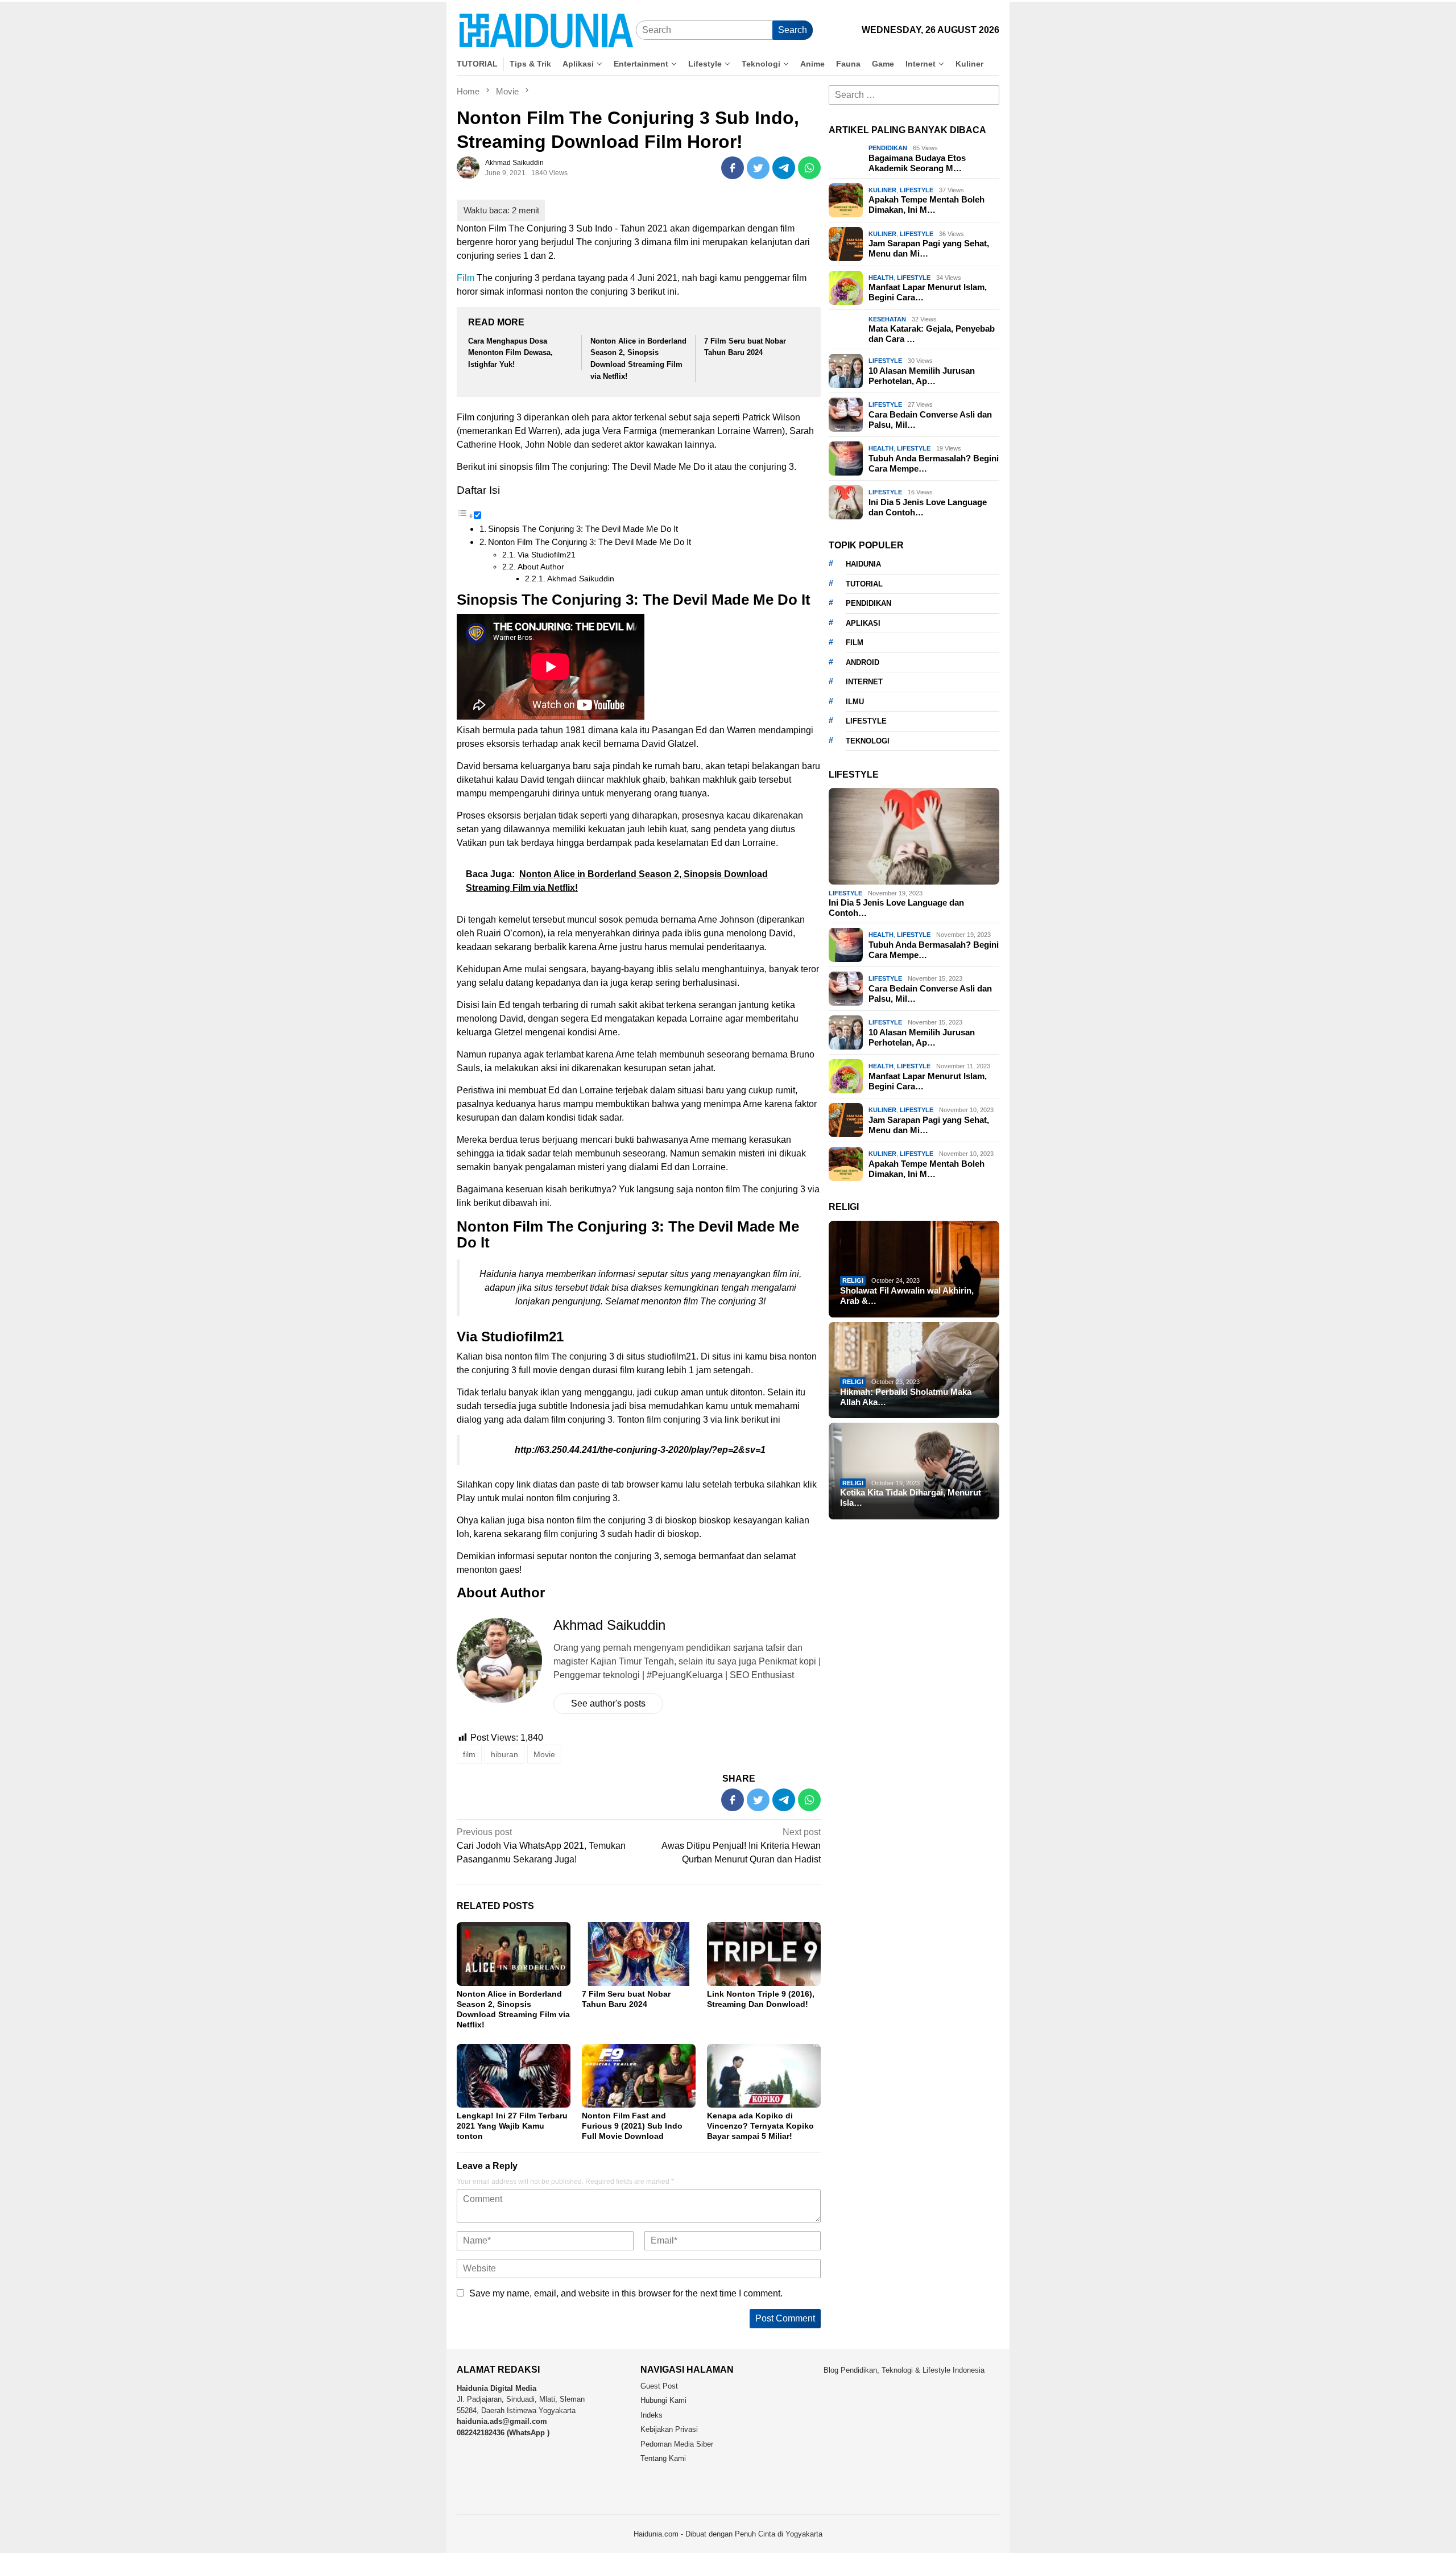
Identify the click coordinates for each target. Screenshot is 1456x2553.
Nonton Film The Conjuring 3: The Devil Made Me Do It (590, 542)
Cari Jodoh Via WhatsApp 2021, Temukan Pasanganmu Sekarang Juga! (541, 1846)
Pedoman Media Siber (677, 2444)
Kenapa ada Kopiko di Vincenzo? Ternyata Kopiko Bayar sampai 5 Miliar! (760, 2126)
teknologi (868, 740)
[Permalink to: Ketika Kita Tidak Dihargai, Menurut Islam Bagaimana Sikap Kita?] (914, 1471)
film (469, 1754)
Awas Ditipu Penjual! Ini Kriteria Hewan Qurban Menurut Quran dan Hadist (741, 1846)
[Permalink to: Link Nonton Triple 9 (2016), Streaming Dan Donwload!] (764, 1954)
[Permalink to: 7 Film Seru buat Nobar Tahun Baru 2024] (639, 1954)
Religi (853, 1280)
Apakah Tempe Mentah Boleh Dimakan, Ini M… (926, 205)
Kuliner (882, 190)
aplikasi (863, 623)
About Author (541, 567)
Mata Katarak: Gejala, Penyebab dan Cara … (932, 334)
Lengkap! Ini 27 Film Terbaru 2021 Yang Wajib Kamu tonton (512, 2126)
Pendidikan (888, 148)
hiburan (504, 1754)
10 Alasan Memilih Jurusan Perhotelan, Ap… (922, 376)
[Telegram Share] (784, 168)
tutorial (864, 583)
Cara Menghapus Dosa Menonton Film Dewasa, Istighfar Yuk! (510, 353)
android (863, 662)
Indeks (652, 2415)
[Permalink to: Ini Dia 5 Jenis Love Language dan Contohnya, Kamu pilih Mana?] (914, 836)
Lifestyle (917, 190)
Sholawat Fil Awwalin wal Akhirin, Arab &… (907, 1296)
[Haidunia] (546, 30)
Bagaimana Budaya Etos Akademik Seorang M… (917, 163)
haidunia (863, 564)
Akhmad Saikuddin (581, 579)
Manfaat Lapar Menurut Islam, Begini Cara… (928, 292)
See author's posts (608, 1703)
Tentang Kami (663, 2458)
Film (466, 278)
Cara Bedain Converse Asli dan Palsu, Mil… (930, 420)
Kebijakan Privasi (669, 2429)
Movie (544, 1754)
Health (881, 278)
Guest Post (659, 2386)
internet (864, 682)
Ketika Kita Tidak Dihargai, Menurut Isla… (911, 1497)
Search (793, 30)
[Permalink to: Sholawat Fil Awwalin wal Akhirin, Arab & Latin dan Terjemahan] (914, 1269)
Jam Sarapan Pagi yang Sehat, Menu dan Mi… (929, 248)
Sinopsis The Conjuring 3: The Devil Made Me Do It (583, 529)
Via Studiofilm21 (547, 555)
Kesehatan (887, 319)
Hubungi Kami (663, 2400)
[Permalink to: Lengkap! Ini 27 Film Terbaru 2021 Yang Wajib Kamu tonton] (514, 2076)
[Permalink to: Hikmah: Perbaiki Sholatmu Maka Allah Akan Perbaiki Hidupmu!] (914, 1370)
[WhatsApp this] (809, 168)
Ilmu (855, 701)
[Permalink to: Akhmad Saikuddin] (468, 167)
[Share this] (733, 168)
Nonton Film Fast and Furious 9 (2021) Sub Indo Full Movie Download (632, 2126)
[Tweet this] (758, 168)
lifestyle (866, 721)
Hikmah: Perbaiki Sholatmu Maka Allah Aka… (906, 1396)
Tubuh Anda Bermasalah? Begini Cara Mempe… (934, 463)
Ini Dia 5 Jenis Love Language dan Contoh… (928, 507)
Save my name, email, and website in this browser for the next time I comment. (626, 2293)
